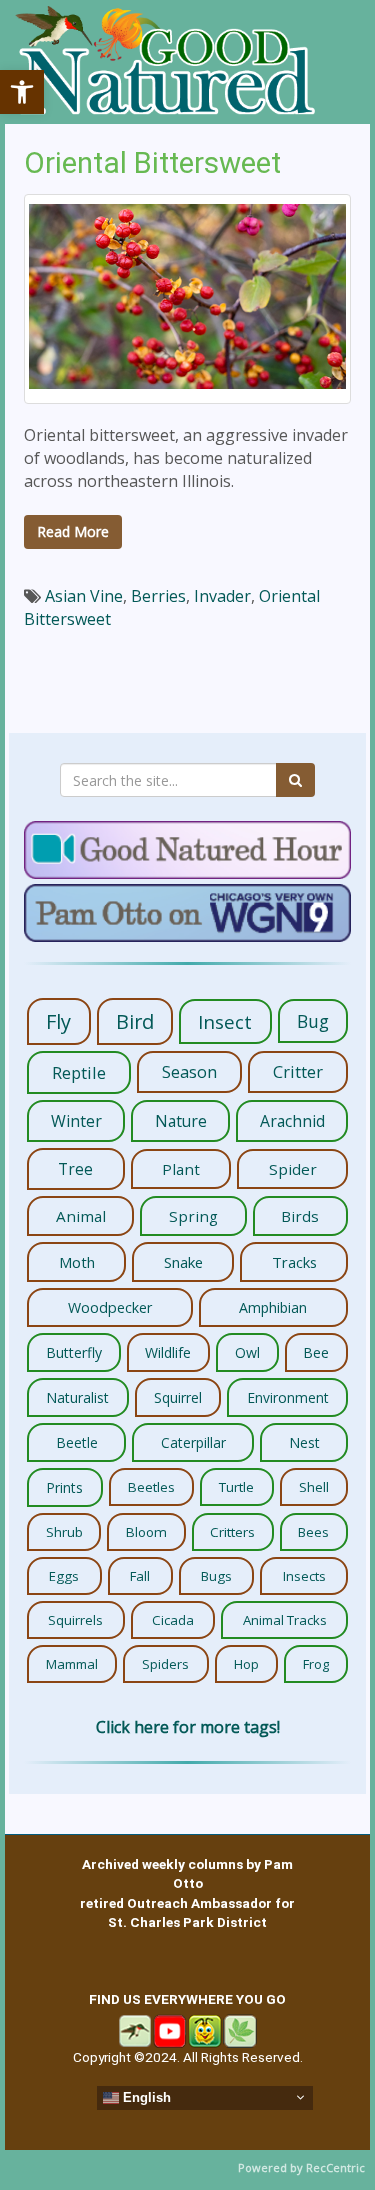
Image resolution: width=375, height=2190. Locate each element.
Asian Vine (84, 596)
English (145, 2097)
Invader (222, 596)
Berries (158, 596)
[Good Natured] (165, 62)
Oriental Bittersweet (152, 163)
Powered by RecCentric (301, 2167)
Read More (73, 531)
